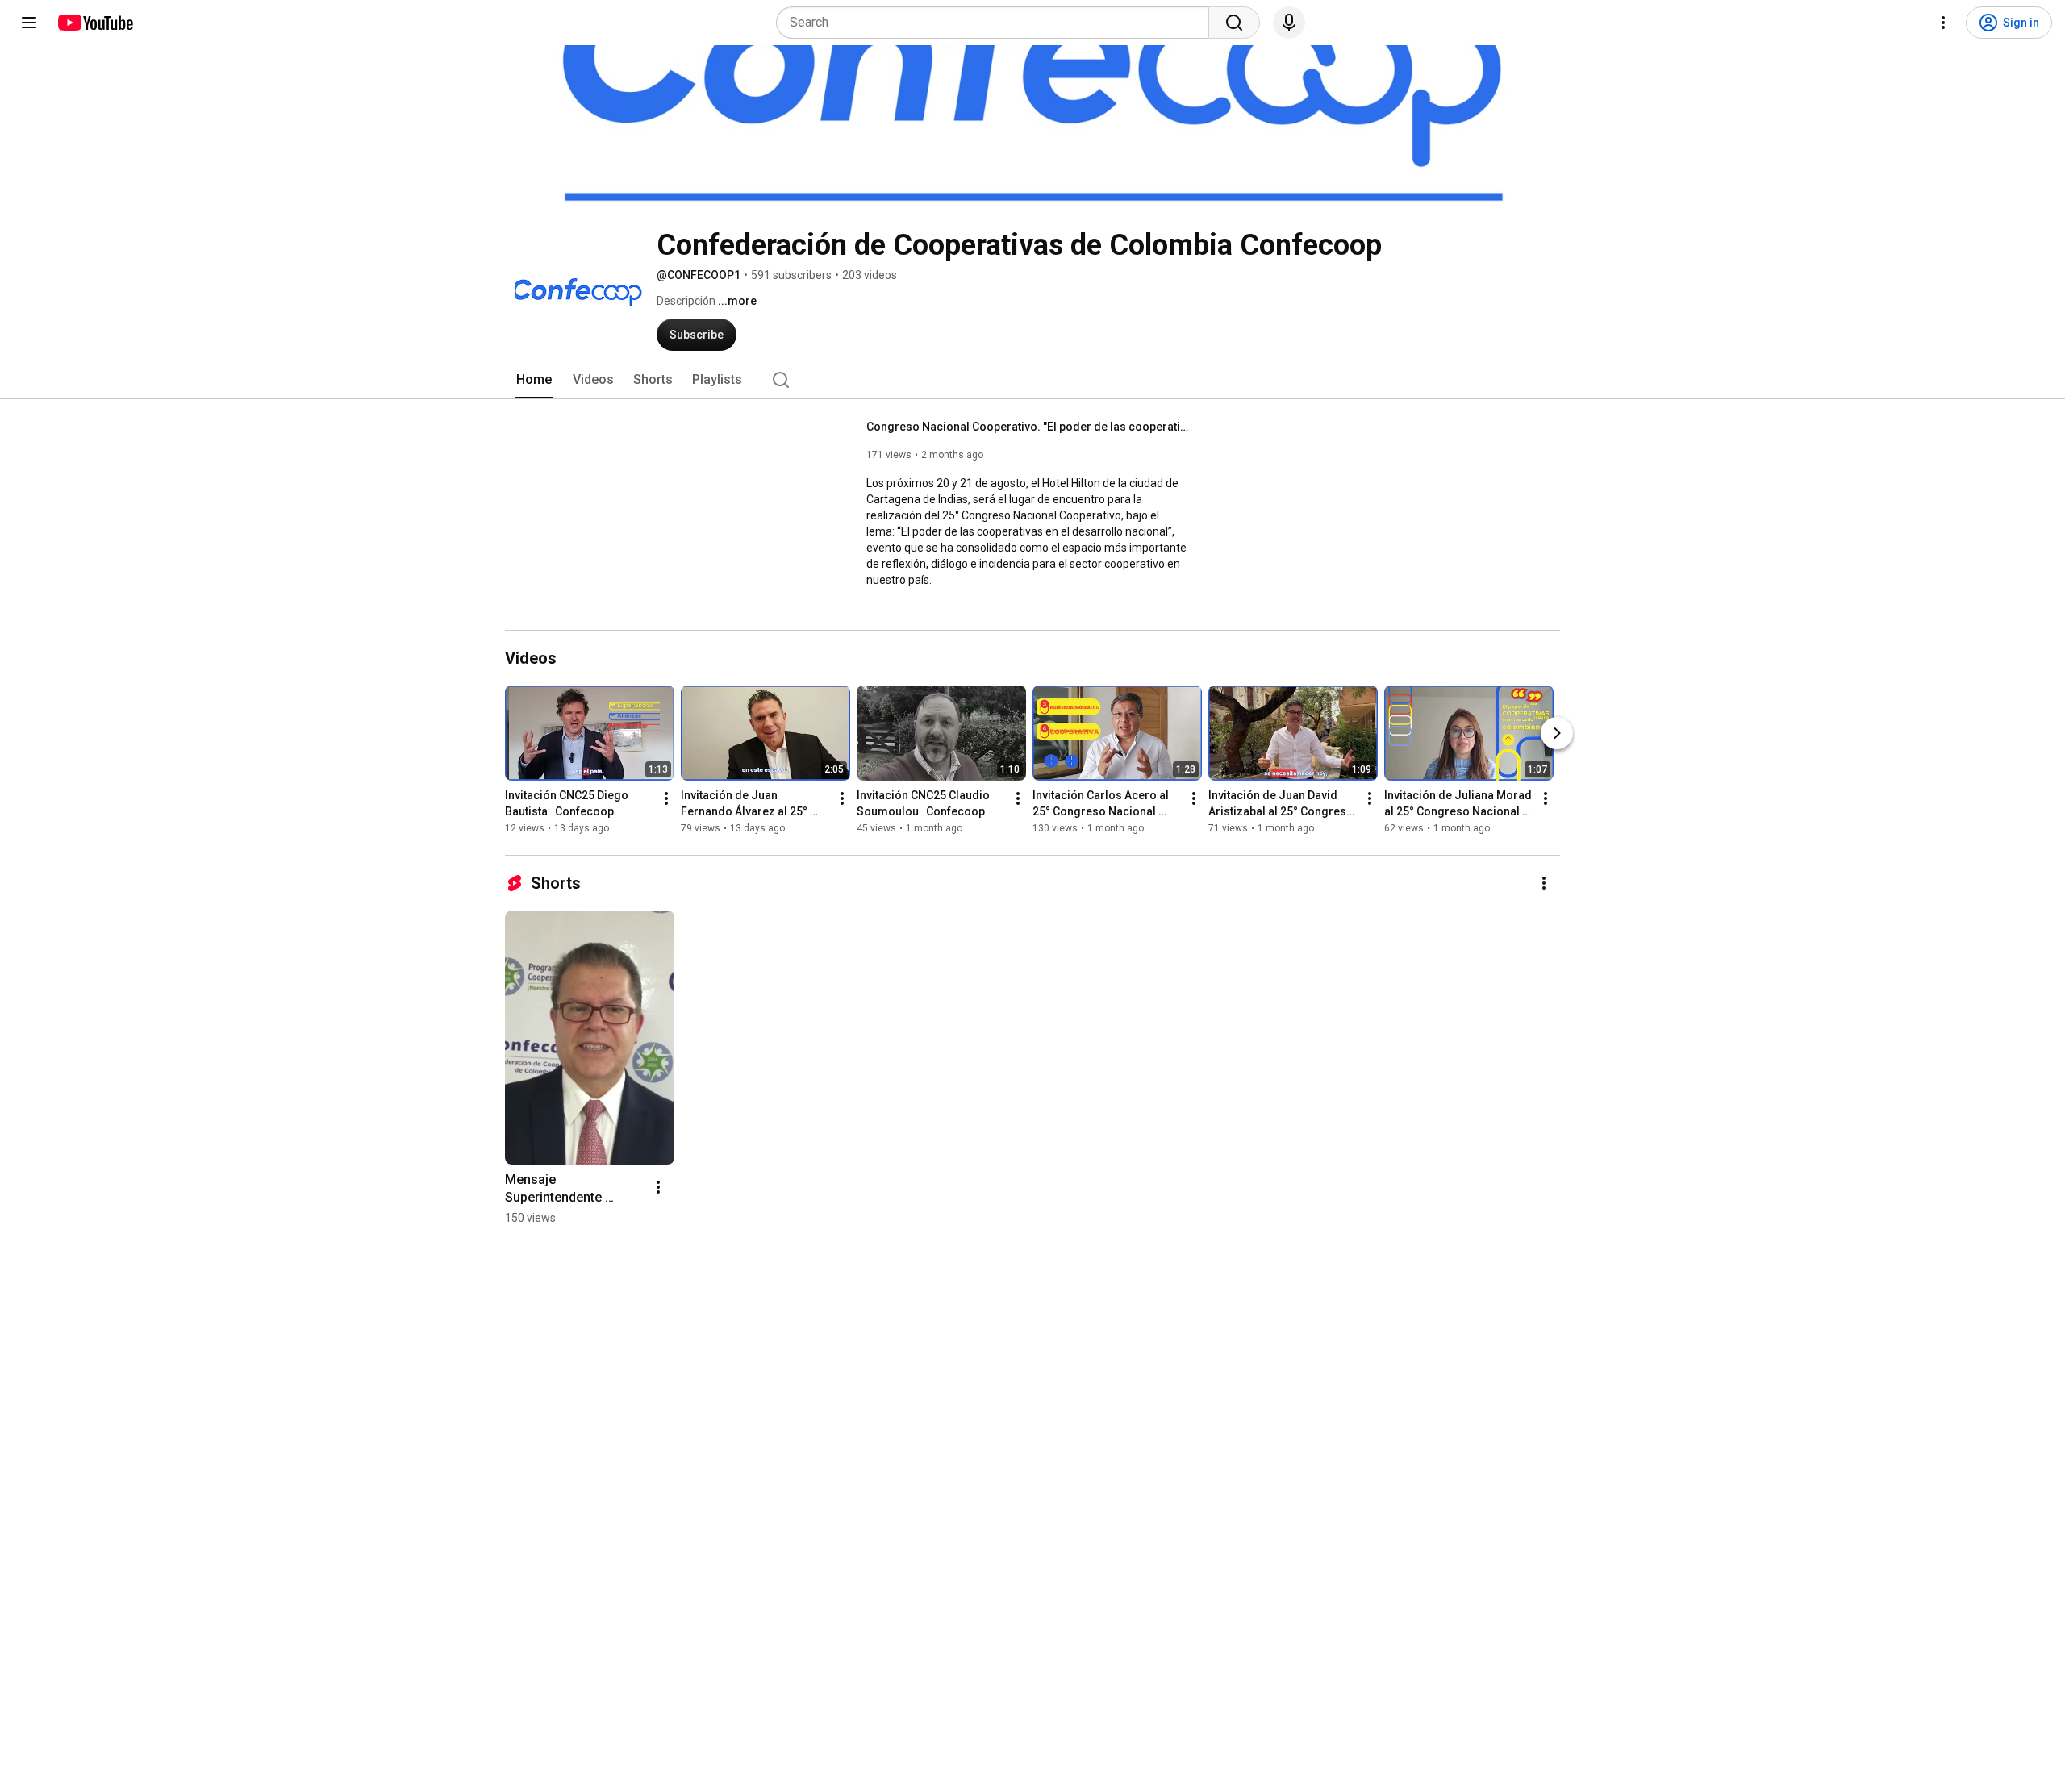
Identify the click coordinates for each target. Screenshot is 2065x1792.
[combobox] (997, 23)
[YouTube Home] (95, 23)
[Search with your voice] (1289, 23)
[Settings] (1943, 23)
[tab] (534, 380)
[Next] (1557, 733)
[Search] (1234, 23)
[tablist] (1032, 380)
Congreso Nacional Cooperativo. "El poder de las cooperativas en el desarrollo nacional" (1028, 427)
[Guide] (29, 23)
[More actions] (666, 798)
